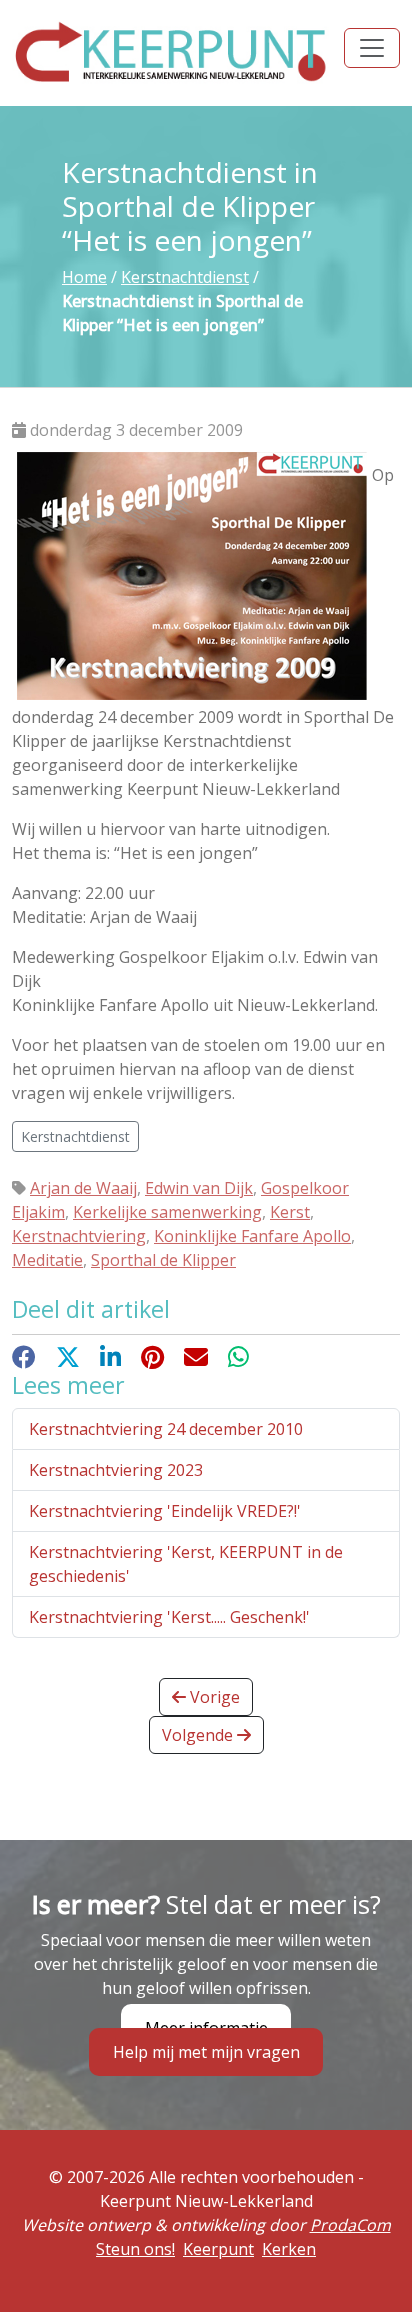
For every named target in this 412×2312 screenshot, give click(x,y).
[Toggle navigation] (372, 48)
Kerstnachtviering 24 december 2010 (166, 1429)
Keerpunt (218, 2249)
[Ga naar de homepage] (171, 51)
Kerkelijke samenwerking (167, 1212)
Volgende (199, 1735)
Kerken (289, 2249)
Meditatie (47, 1260)
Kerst (290, 1212)
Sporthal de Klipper (163, 1260)
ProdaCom (350, 2225)
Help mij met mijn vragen (206, 2052)
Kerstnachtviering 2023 (116, 1470)
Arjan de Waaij (83, 1188)
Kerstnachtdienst (185, 277)
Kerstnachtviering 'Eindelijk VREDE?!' (165, 1511)
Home (84, 277)
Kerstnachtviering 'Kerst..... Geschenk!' (169, 1617)
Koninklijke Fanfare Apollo (252, 1236)
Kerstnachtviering (79, 1236)
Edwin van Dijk (199, 1188)
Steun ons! (135, 2249)
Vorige (213, 1697)
